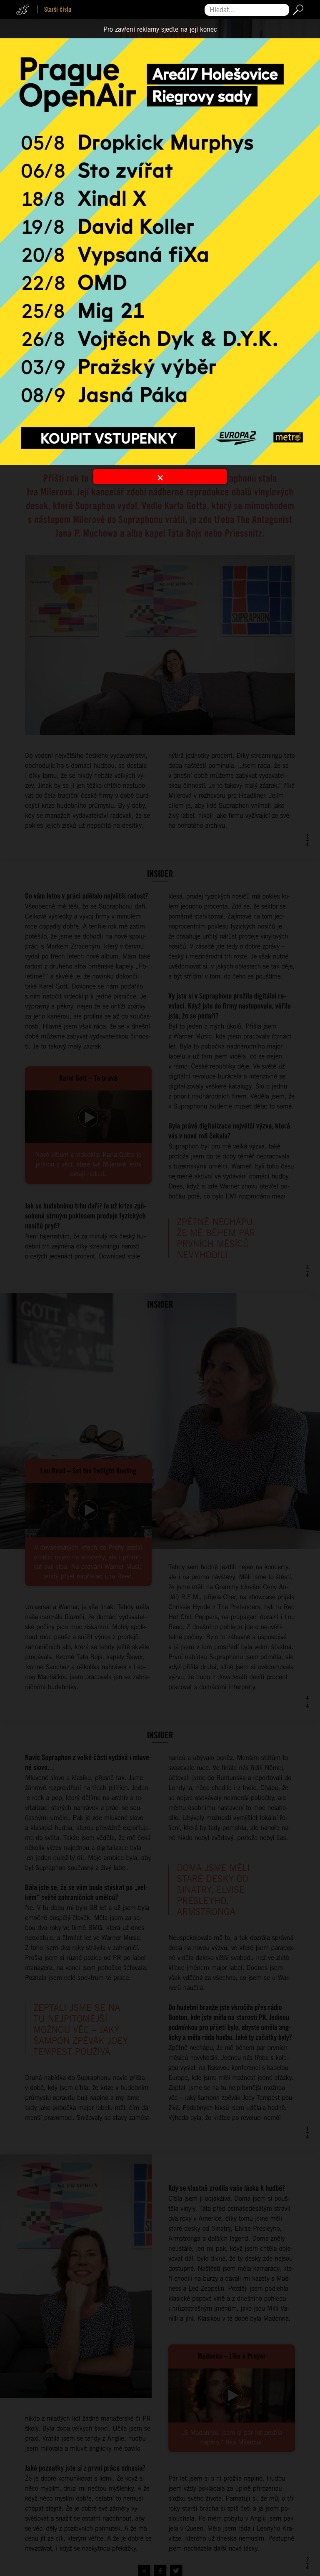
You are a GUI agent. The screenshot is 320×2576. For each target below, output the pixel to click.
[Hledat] (296, 10)
